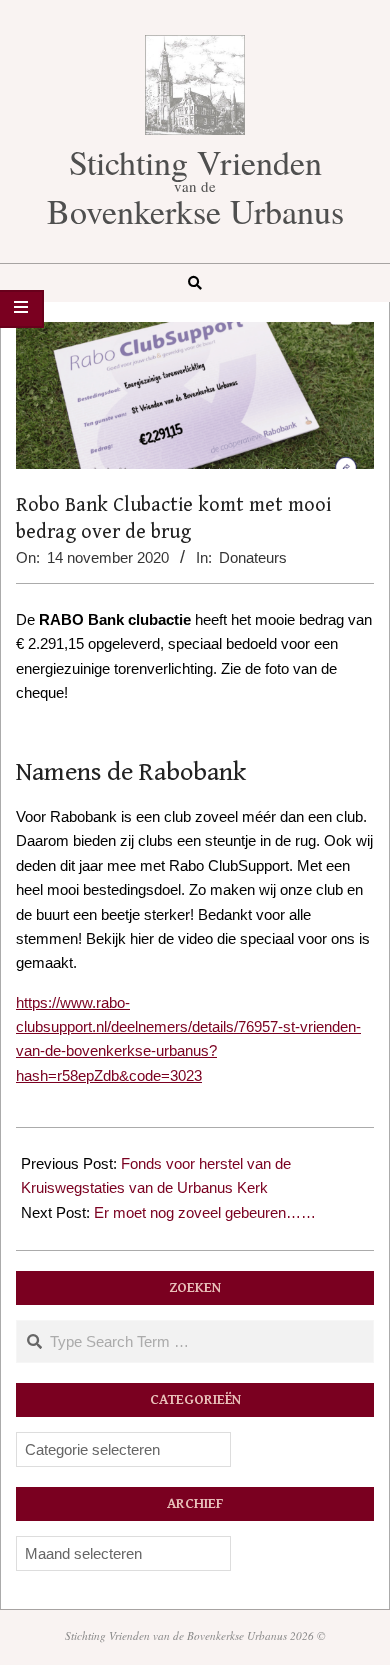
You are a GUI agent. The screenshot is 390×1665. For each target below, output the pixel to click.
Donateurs (253, 557)
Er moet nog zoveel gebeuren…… (205, 1212)
